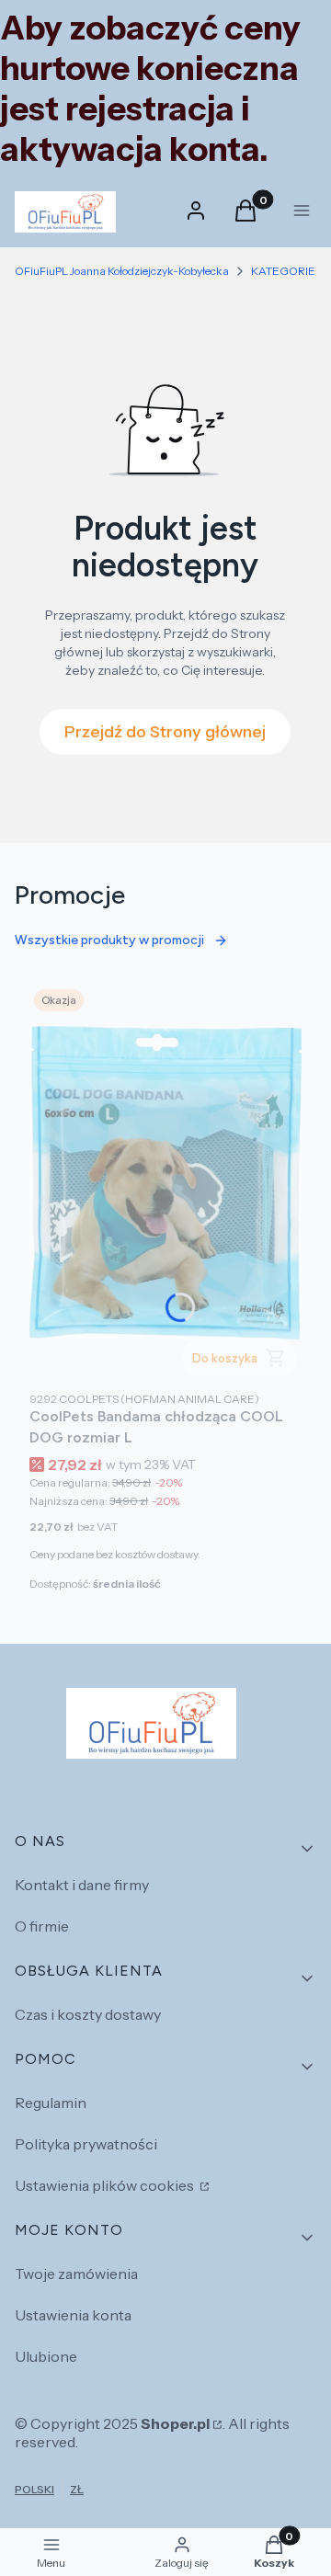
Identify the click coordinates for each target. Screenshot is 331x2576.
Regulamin (51, 2103)
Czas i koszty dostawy (88, 2014)
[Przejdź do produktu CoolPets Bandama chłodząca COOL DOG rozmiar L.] (165, 1183)
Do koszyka (225, 1358)
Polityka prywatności (86, 2144)
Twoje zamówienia (76, 2274)
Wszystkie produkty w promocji (109, 940)
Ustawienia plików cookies (106, 2185)
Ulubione (46, 2356)
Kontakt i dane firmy (82, 1885)
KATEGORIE (283, 271)
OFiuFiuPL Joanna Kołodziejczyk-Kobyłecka (122, 271)
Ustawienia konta (73, 2315)
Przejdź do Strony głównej (165, 732)
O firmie (42, 1926)
